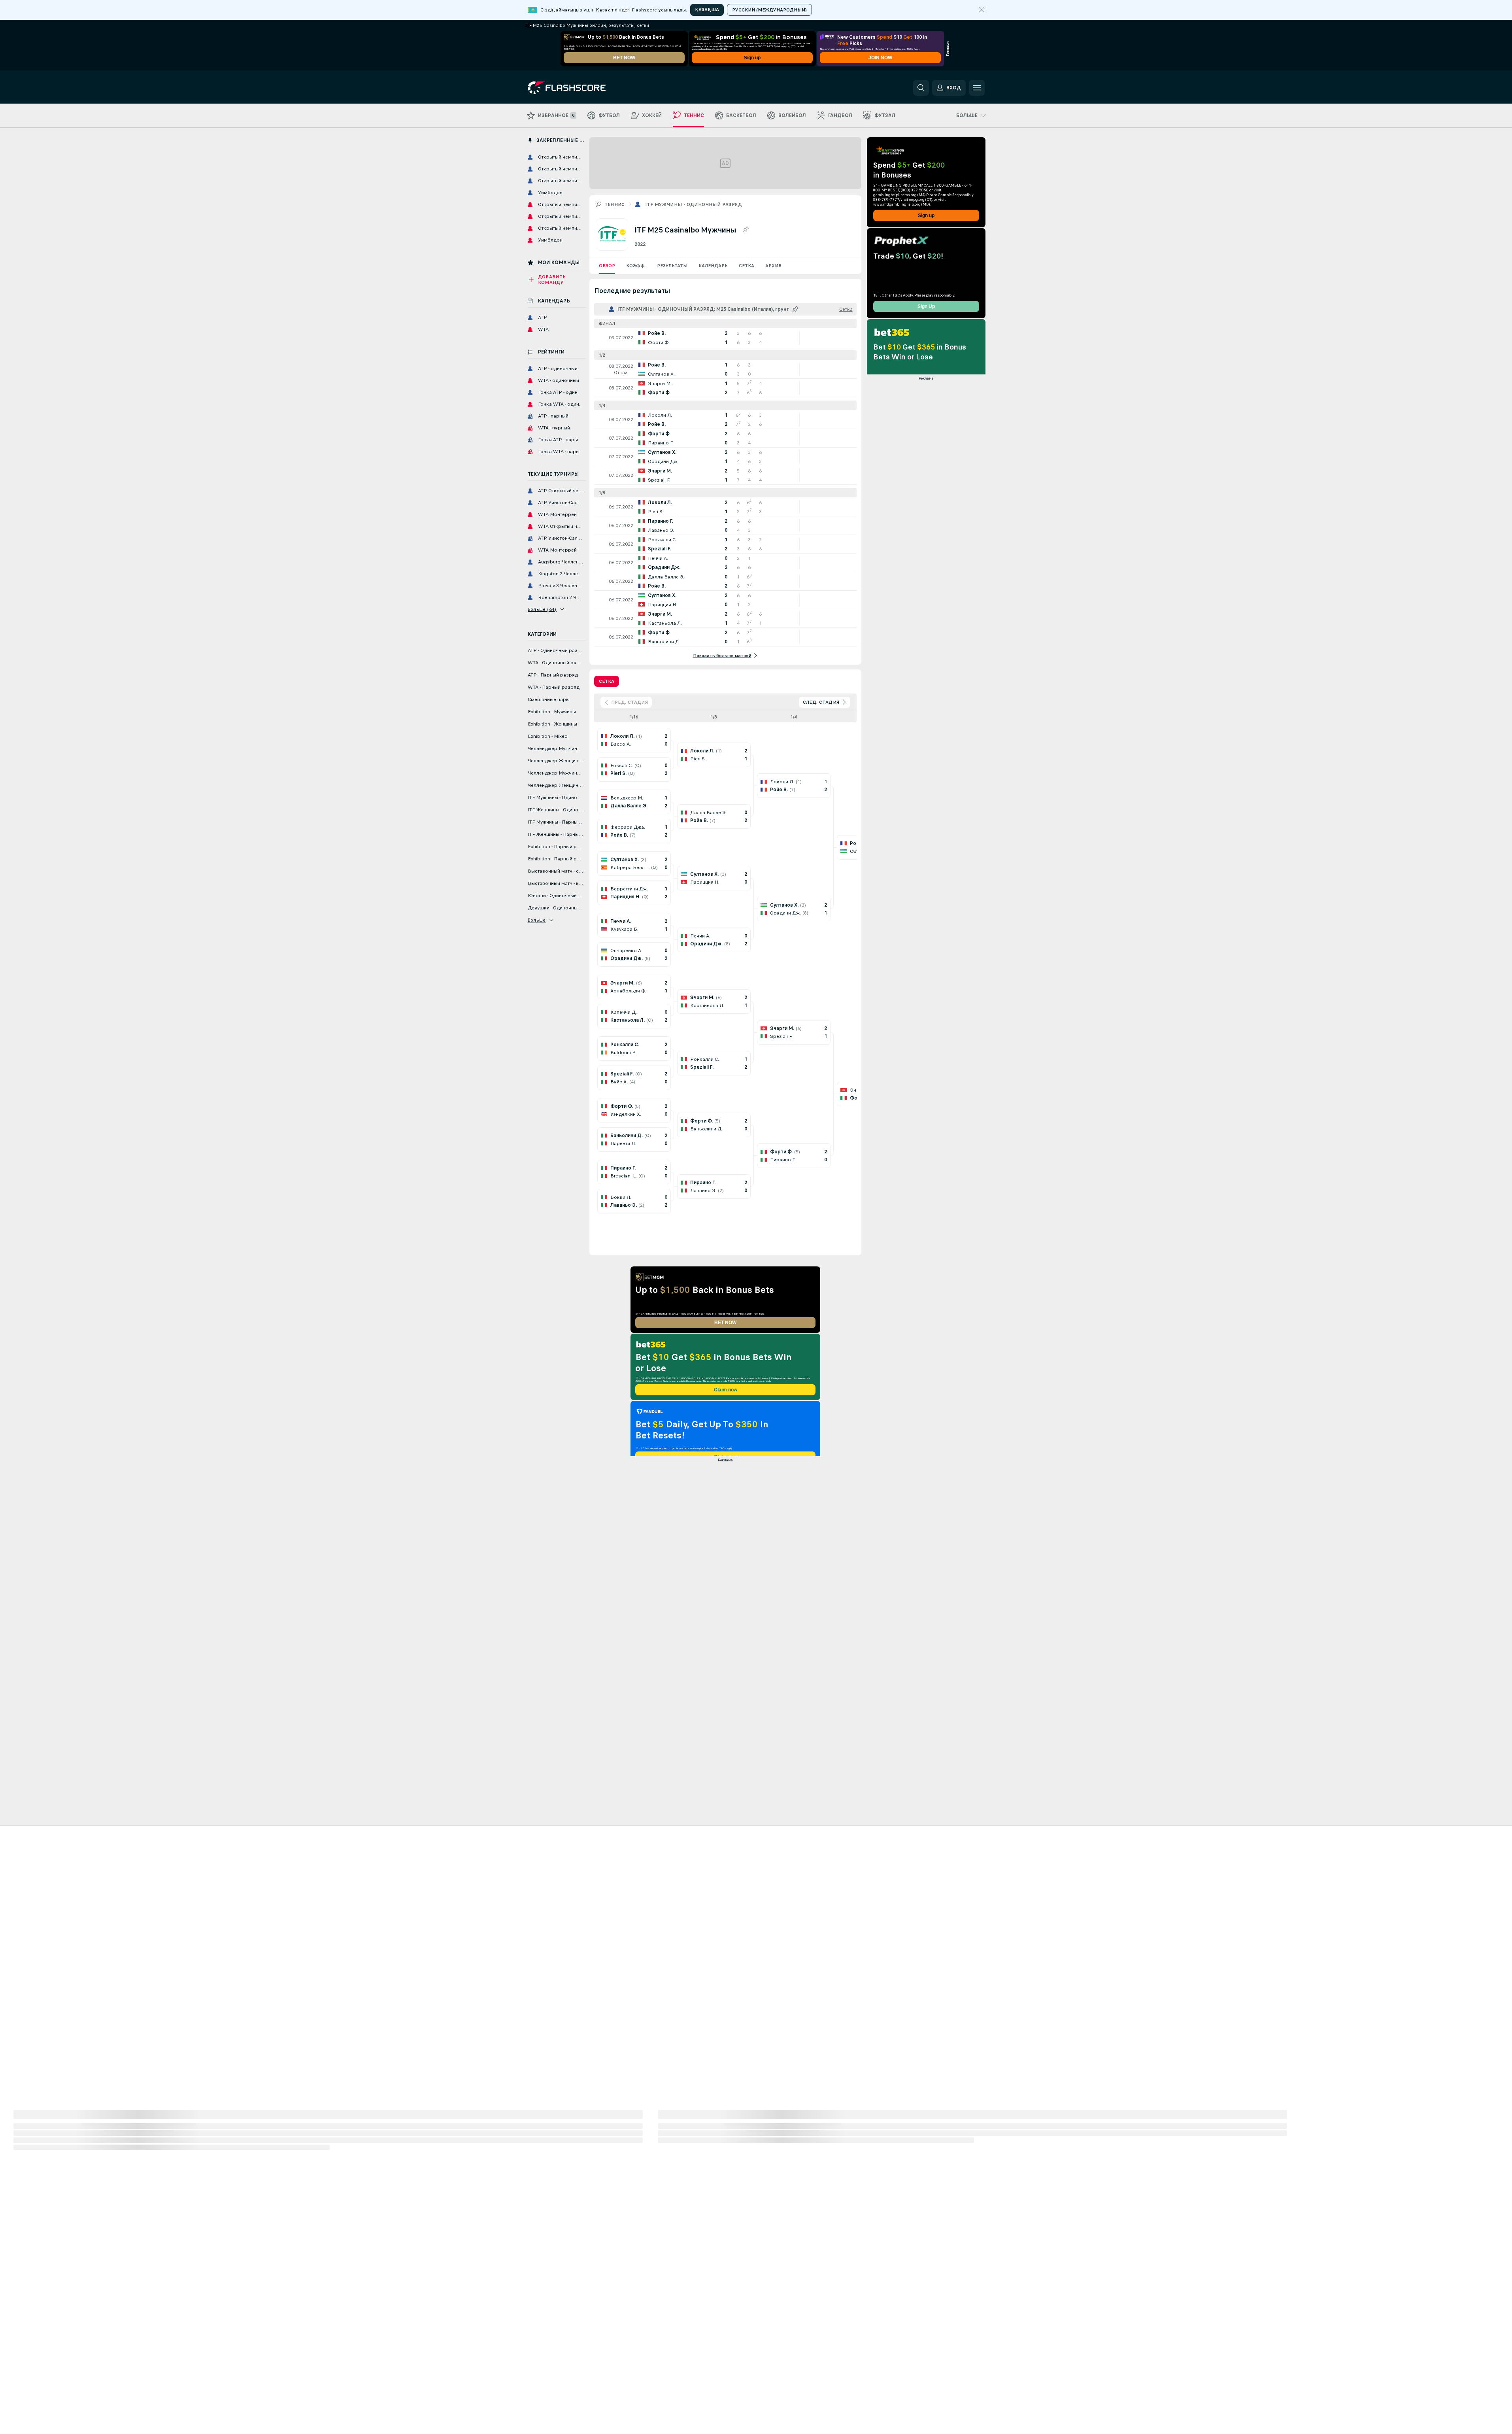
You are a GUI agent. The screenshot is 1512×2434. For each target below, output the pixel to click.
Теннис (615, 204)
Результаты (672, 266)
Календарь (713, 266)
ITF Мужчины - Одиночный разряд (694, 204)
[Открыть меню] (977, 88)
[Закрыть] (982, 10)
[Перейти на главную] (582, 88)
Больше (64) (542, 609)
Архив (773, 266)
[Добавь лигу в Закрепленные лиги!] (746, 230)
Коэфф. (636, 266)
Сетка (747, 266)
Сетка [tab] (607, 681)
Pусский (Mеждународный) (769, 10)
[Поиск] (921, 88)
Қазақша (707, 9)
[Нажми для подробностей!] (725, 338)
